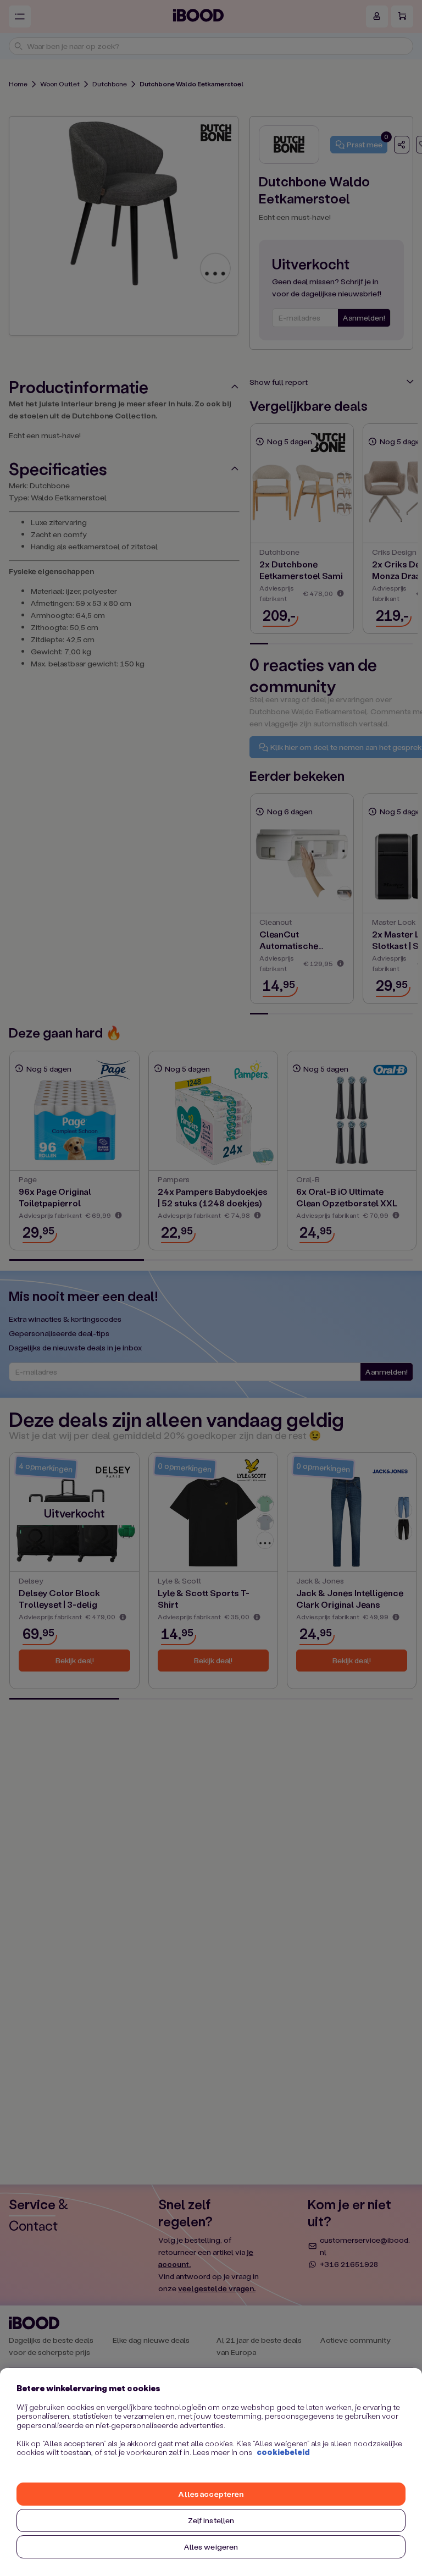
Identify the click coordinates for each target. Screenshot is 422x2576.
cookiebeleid (283, 2452)
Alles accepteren (211, 2494)
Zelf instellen (211, 2520)
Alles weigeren (211, 2547)
